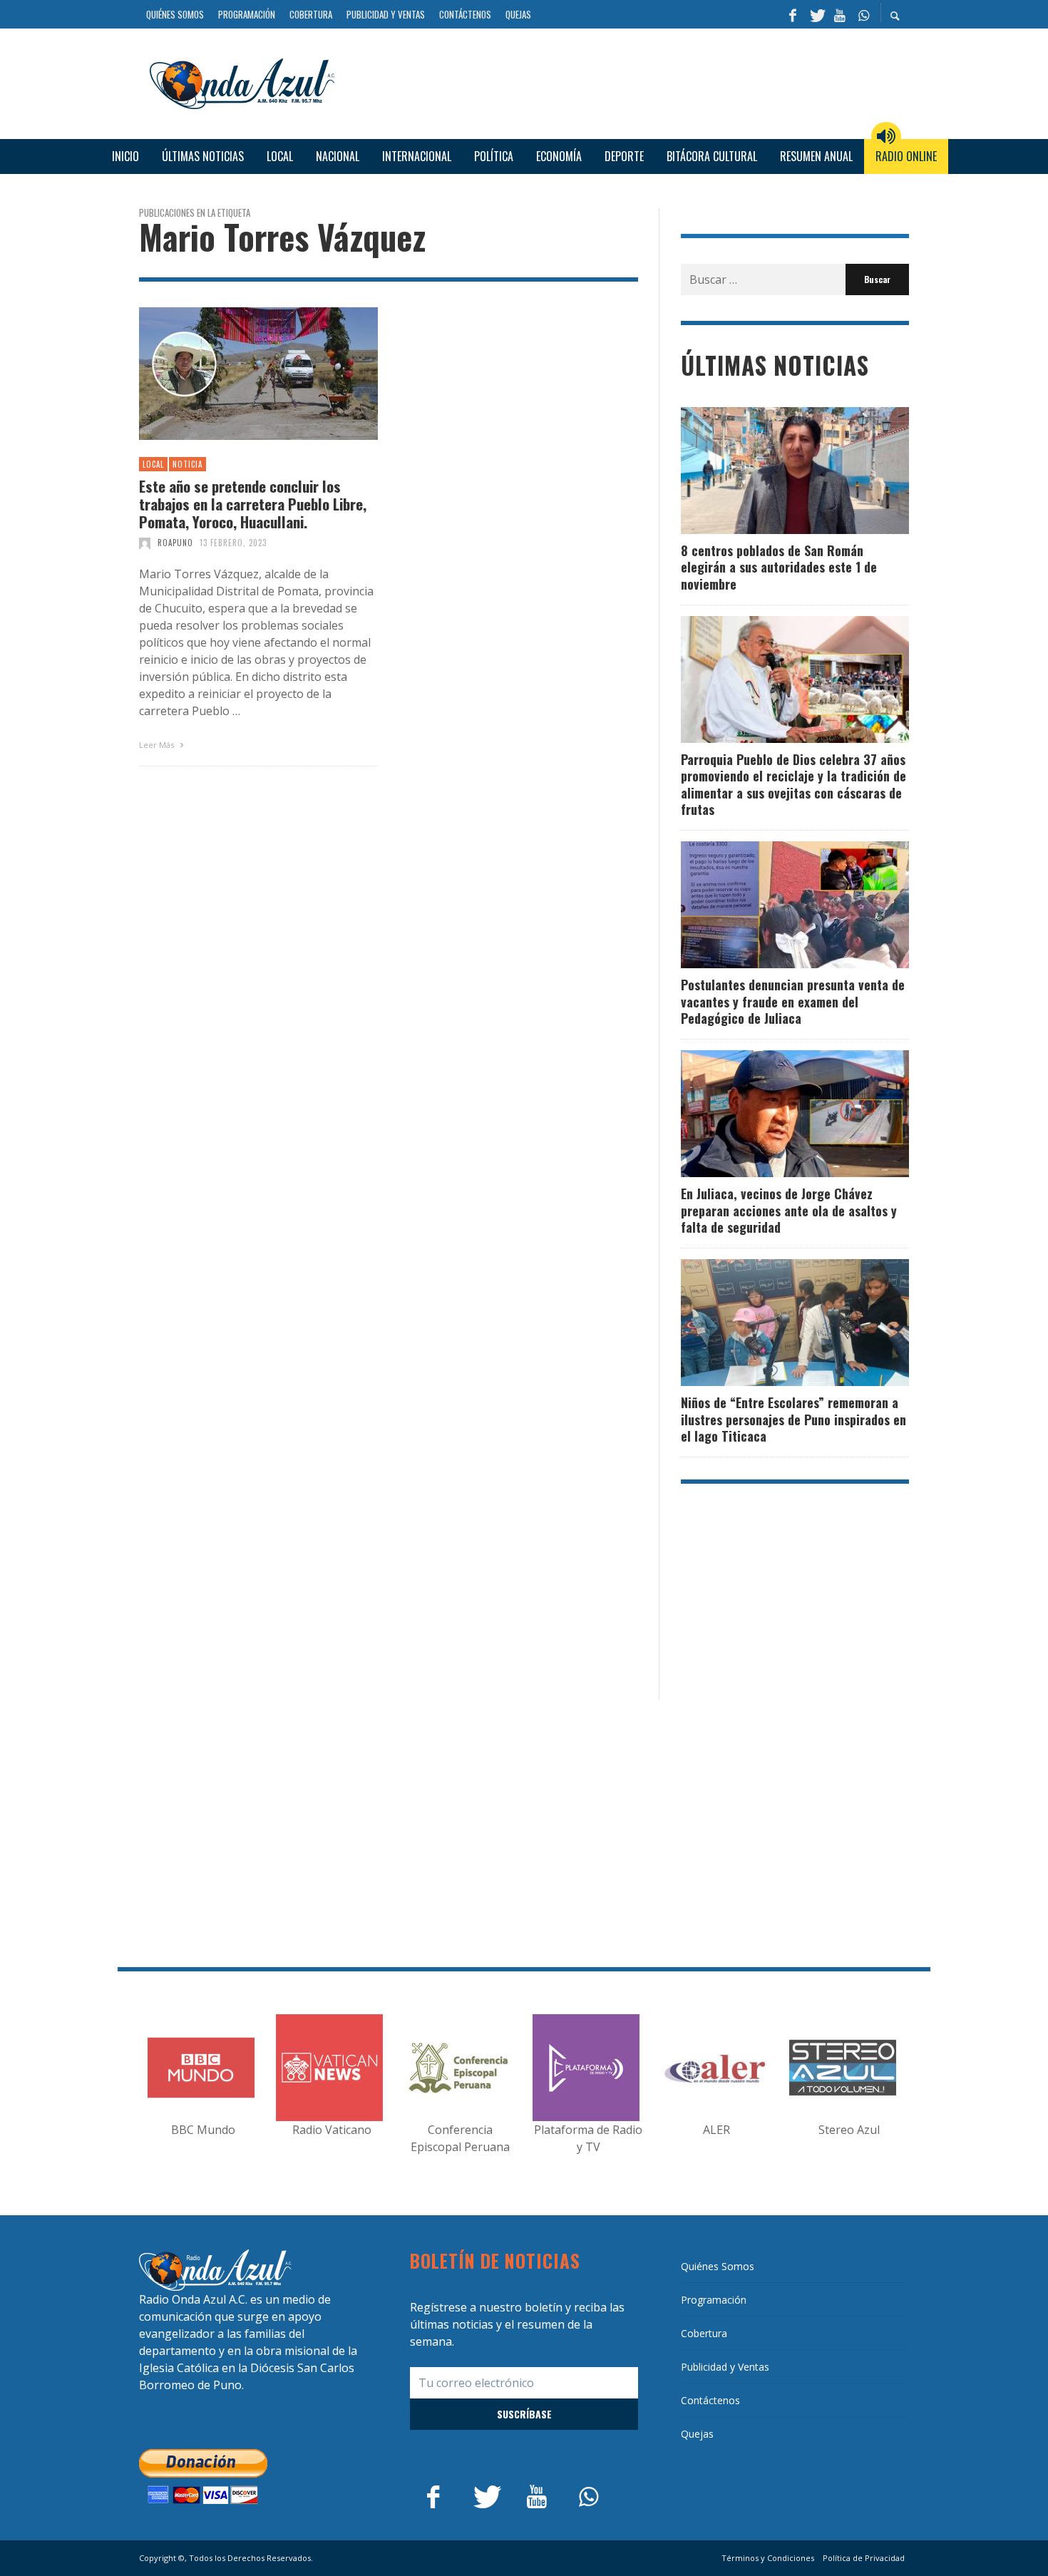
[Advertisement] (627, 81)
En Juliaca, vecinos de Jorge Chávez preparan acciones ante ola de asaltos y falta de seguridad (789, 1210)
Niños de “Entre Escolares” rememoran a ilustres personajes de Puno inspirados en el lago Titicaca (793, 1419)
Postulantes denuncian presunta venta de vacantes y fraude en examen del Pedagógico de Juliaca (793, 1001)
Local (153, 464)
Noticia (187, 464)
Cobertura (704, 2333)
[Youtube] (840, 14)
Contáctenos (710, 2400)
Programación (714, 2300)
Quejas (697, 2434)
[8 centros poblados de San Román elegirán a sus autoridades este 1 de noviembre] (772, 471)
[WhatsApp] (863, 14)
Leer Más (158, 745)
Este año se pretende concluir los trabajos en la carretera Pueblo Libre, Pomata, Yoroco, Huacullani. (253, 504)
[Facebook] (793, 14)
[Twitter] (816, 14)
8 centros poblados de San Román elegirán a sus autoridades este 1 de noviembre (779, 567)
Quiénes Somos (718, 2266)
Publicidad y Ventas (725, 2367)
